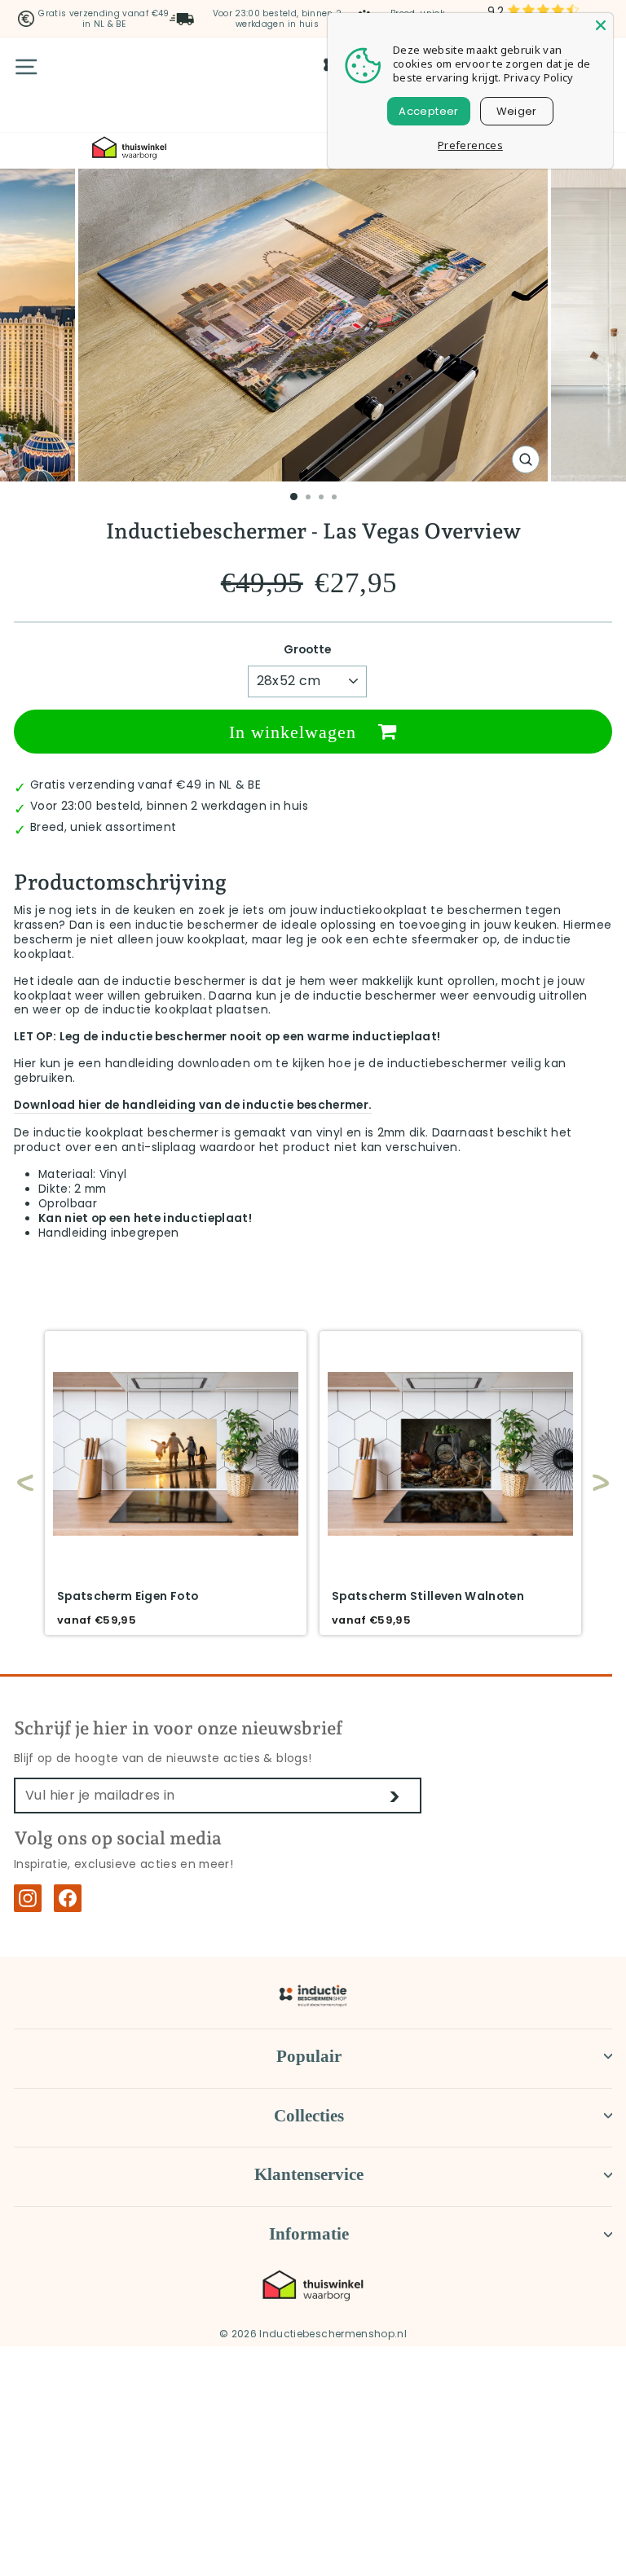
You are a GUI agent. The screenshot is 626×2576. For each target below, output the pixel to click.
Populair (309, 2056)
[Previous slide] (25, 1483)
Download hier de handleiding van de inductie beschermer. (193, 1106)
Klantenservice (309, 2174)
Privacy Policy (539, 77)
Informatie (309, 2234)
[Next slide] (593, 1483)
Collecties (309, 2116)
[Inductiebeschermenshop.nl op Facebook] (68, 1898)
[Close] (601, 25)
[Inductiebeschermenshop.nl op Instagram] (28, 1898)
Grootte (307, 650)
